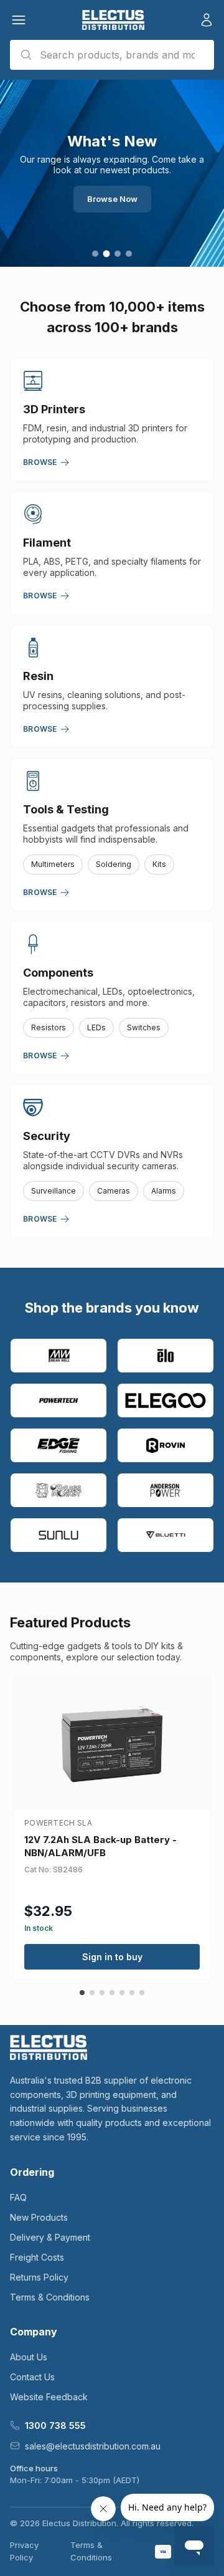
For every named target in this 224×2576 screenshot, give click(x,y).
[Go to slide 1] (95, 254)
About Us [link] (29, 2357)
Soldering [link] (114, 864)
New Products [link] (39, 2217)
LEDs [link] (96, 1027)
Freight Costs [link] (37, 2257)
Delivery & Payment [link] (50, 2237)
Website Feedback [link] (49, 2397)
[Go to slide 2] (107, 254)
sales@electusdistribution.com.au (93, 2446)
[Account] (207, 20)
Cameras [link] (114, 1191)
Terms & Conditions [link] (50, 2297)
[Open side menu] (19, 20)
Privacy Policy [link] (24, 2551)
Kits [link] (159, 864)
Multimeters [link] (53, 864)
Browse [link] (40, 462)
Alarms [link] (164, 1191)
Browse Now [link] (112, 199)
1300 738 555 (55, 2425)
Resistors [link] (49, 1027)
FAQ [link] (18, 2197)
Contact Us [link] (32, 2377)
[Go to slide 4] (129, 254)
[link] (113, 20)
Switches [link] (144, 1027)
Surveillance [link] (54, 1191)
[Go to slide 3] (118, 254)
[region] (112, 173)
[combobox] (112, 55)
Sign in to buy (112, 1957)
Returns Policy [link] (39, 2277)
